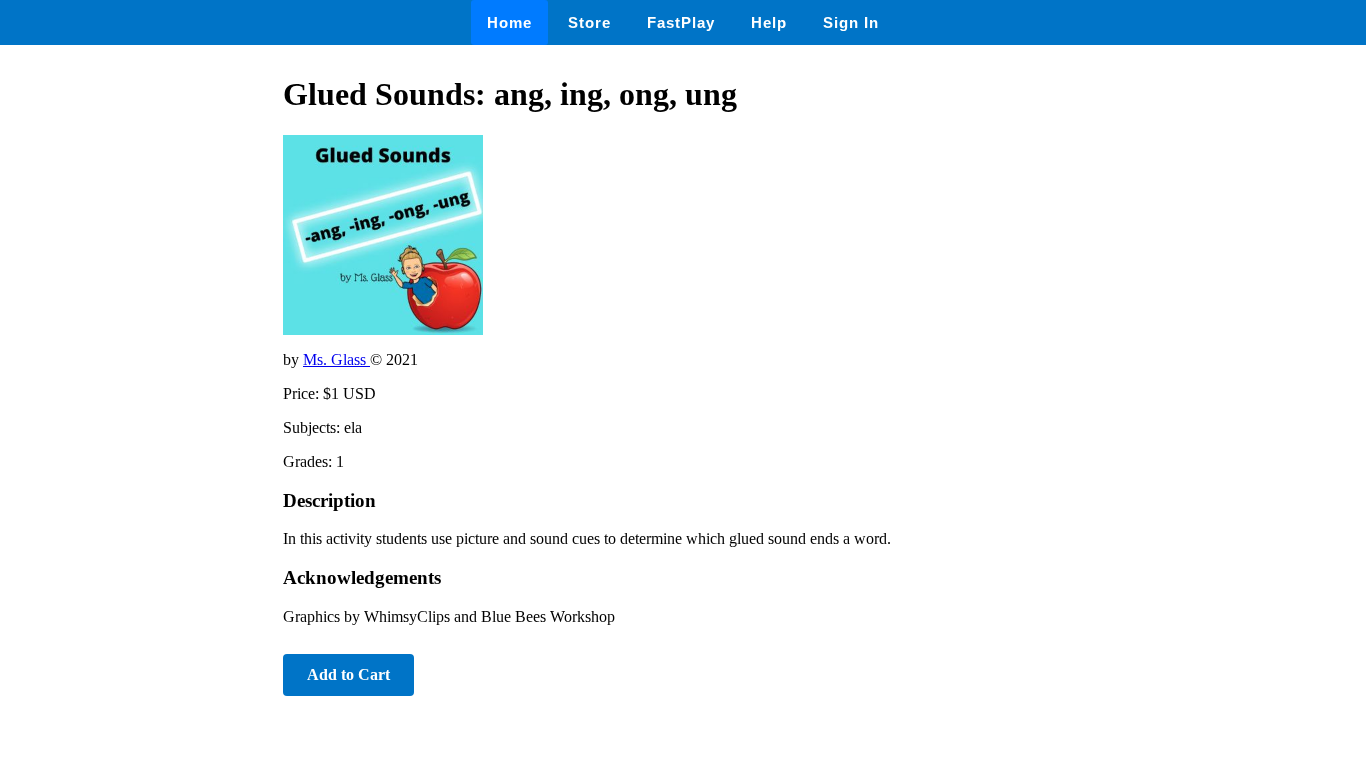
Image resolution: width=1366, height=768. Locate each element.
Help (769, 22)
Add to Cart (348, 674)
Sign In (851, 22)
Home (509, 22)
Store (589, 22)
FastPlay (681, 22)
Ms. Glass (336, 359)
